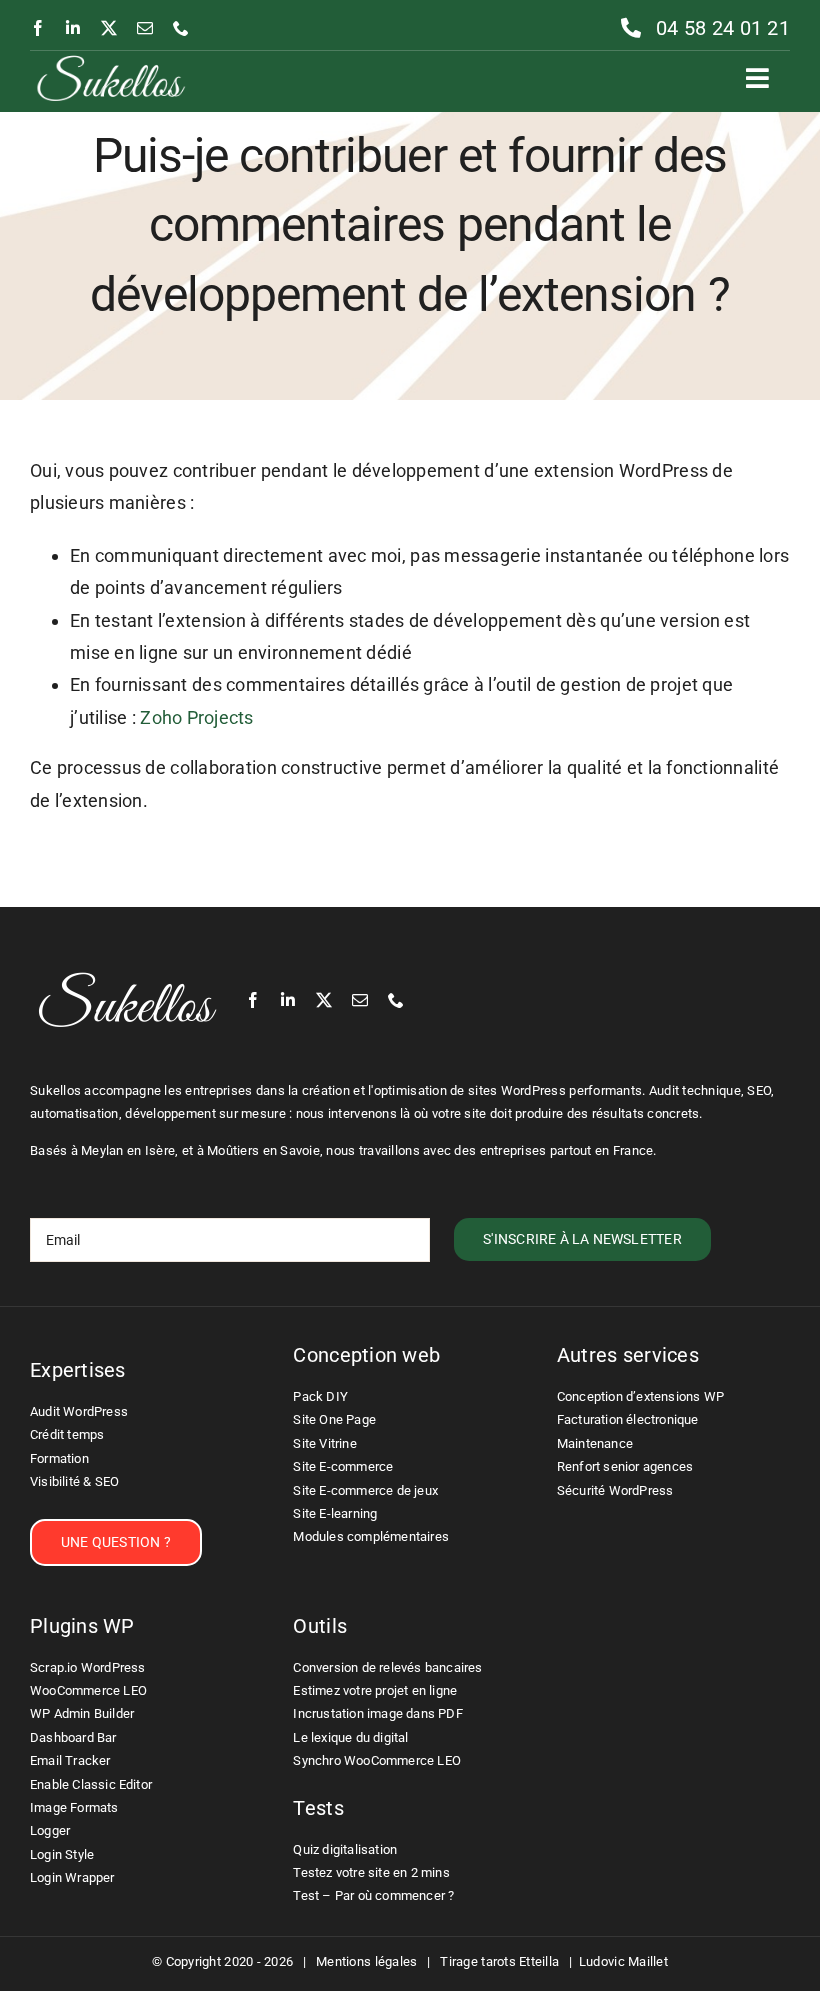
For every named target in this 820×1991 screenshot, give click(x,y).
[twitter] (109, 28)
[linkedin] (73, 28)
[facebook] (38, 28)
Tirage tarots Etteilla (499, 1961)
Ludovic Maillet (623, 1961)
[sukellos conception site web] (111, 59)
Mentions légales (366, 1961)
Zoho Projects (197, 717)
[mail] (145, 28)
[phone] (181, 28)
